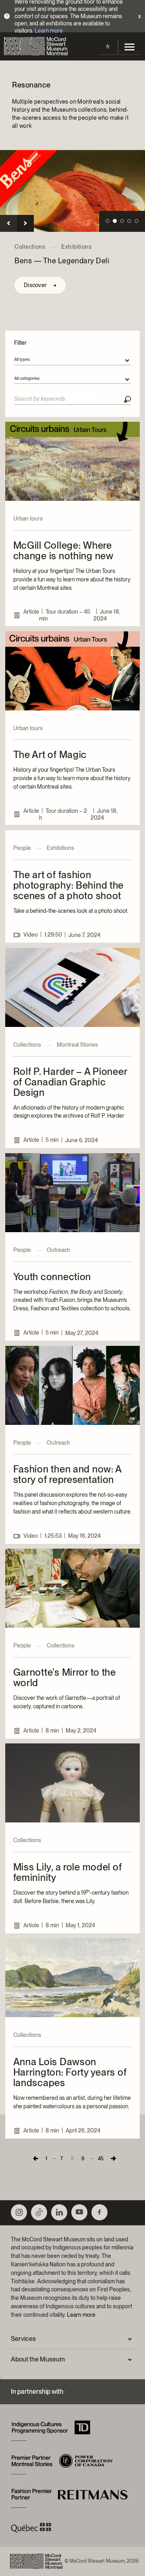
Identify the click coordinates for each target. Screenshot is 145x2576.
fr (108, 47)
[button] (8, 223)
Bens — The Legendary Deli (62, 261)
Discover (35, 285)
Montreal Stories (77, 1045)
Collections (30, 247)
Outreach (58, 1250)
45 (101, 2159)
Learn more (49, 31)
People (22, 848)
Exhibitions (77, 247)
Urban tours (28, 519)
